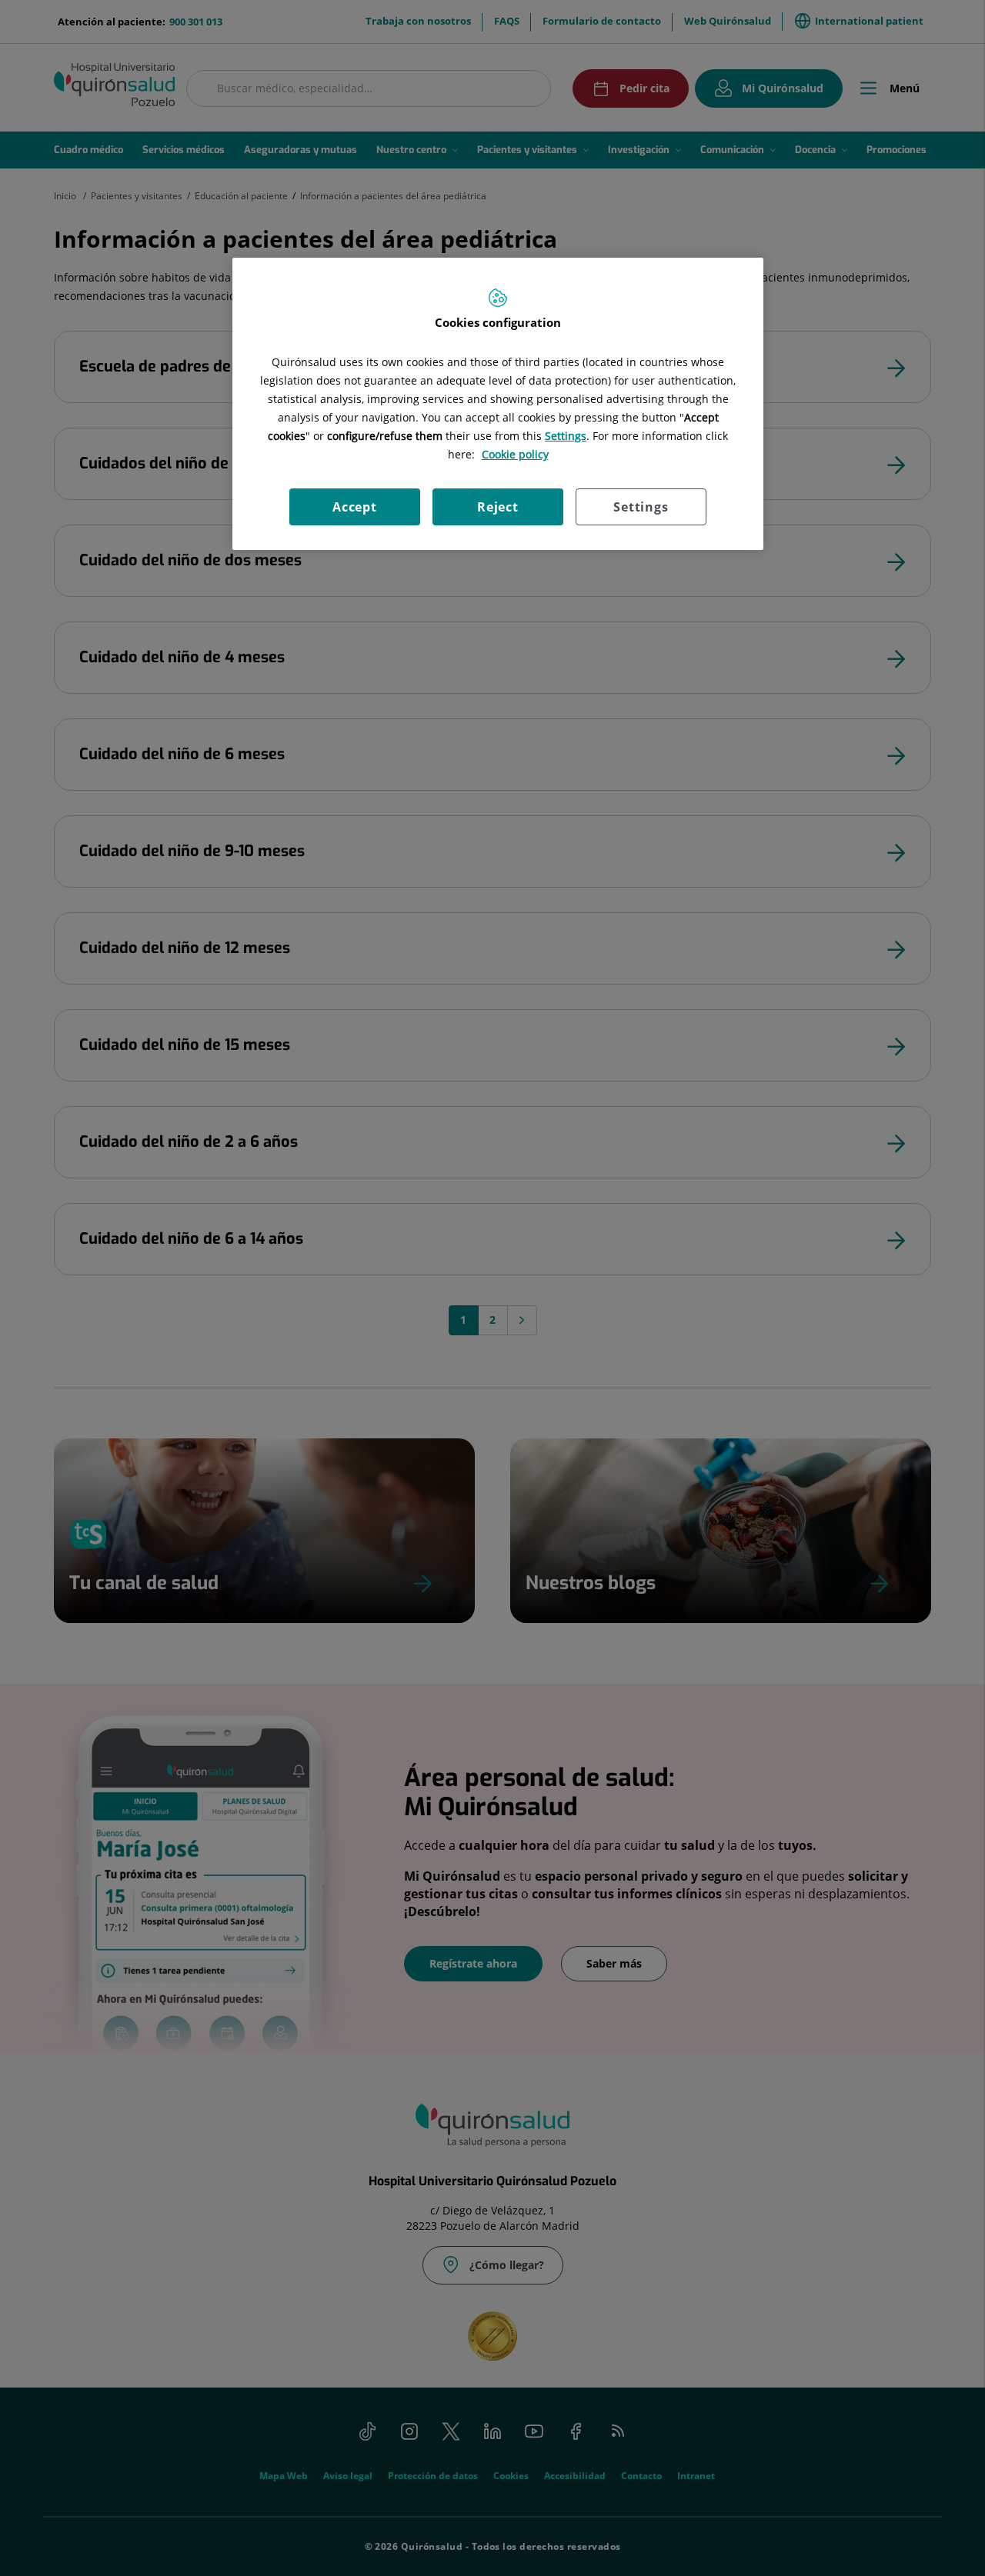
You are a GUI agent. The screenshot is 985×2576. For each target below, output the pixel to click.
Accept (355, 507)
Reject (498, 507)
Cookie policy (515, 454)
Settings (641, 507)
